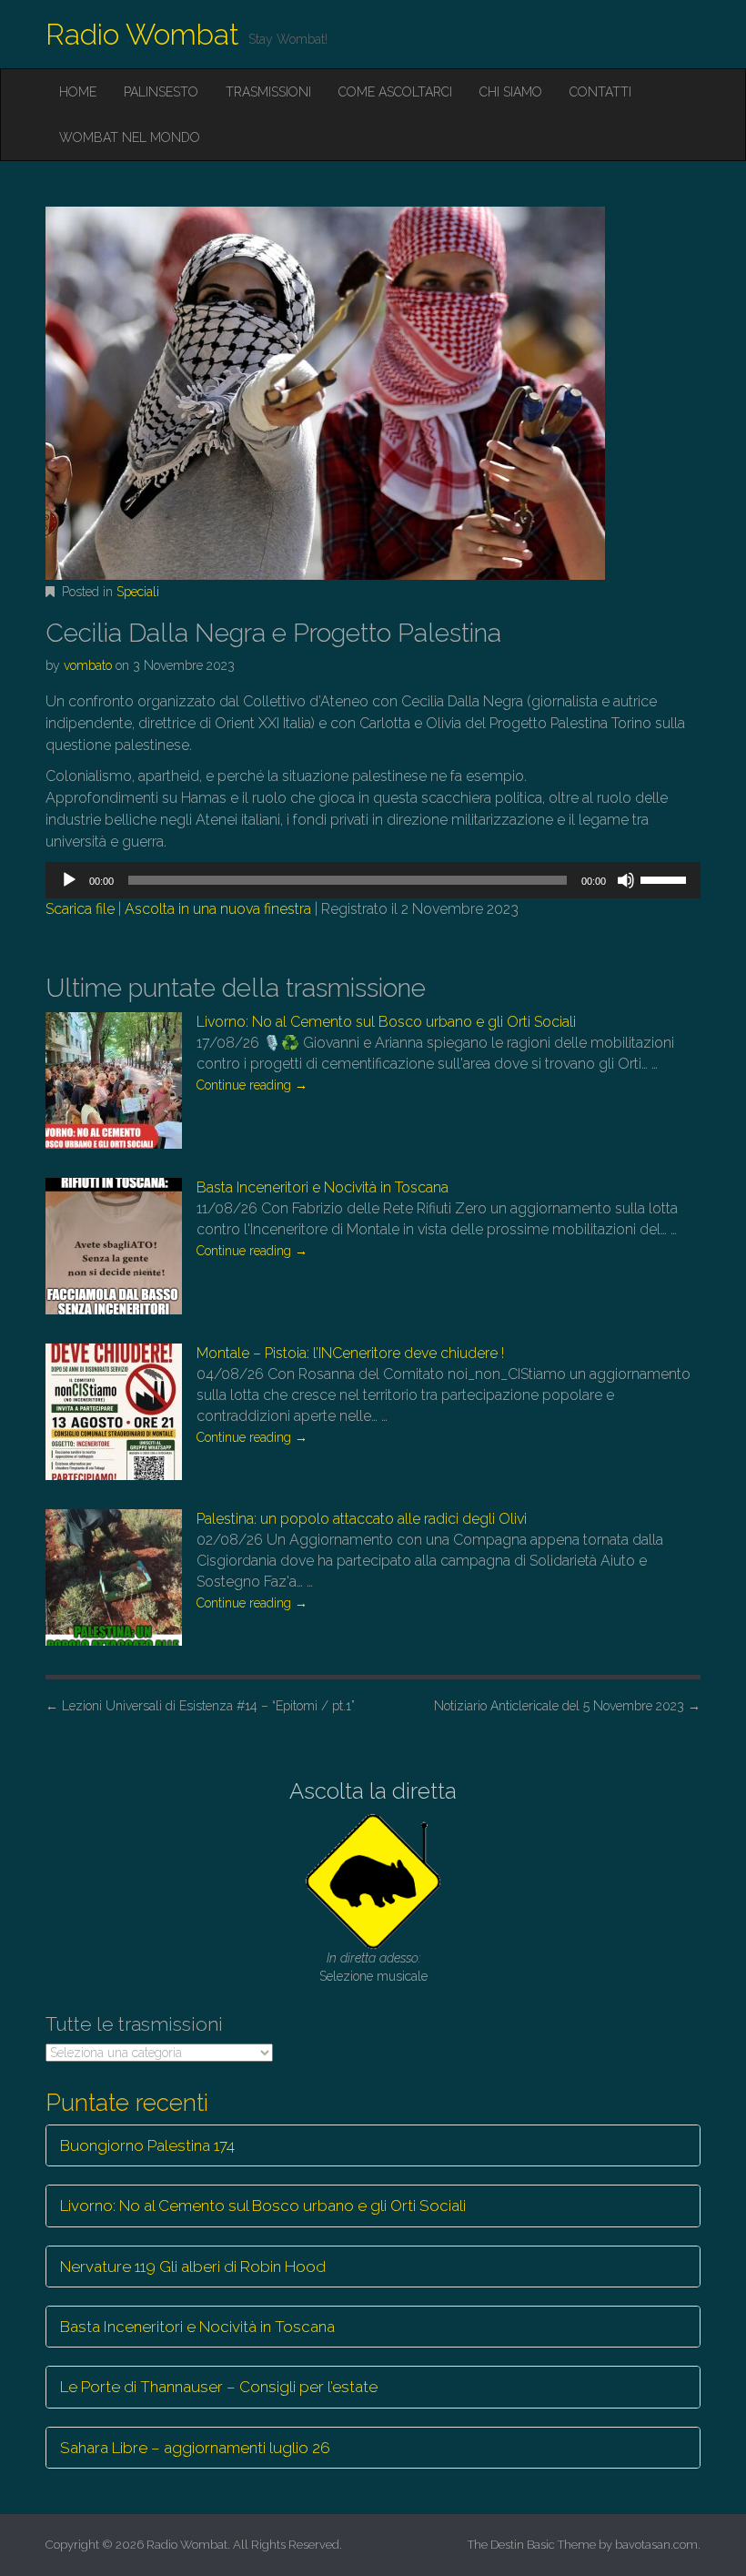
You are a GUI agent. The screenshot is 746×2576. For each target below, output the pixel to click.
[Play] (69, 880)
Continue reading (252, 1085)
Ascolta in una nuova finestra (218, 909)
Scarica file (80, 909)
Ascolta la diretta (373, 1791)
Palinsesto (161, 92)
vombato (88, 665)
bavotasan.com (656, 2545)
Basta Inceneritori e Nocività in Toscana (323, 1187)
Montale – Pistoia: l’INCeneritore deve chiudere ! (350, 1353)
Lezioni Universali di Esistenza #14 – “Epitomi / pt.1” (200, 1706)
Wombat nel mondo (130, 137)
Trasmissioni (268, 92)
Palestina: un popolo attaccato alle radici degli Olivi (362, 1519)
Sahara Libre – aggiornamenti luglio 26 (195, 2448)
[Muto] (626, 880)
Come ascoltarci (395, 92)
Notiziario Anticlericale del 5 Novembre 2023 (567, 1706)
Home (78, 92)
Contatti (600, 92)
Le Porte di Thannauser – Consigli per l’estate (219, 2387)
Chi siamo (511, 92)
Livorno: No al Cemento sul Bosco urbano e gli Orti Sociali (386, 1022)
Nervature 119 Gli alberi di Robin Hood (193, 2267)
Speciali (138, 592)
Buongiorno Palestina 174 (147, 2145)
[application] (373, 880)
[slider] (666, 878)
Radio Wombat (142, 34)
